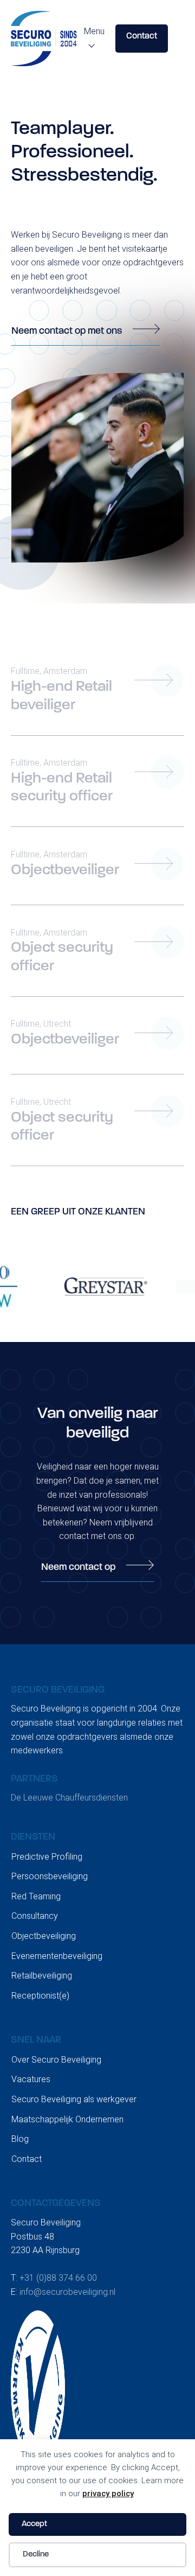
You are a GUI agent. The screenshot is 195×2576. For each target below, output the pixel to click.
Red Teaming (36, 1896)
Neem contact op (78, 1568)
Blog (20, 2139)
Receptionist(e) (40, 1996)
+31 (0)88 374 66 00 (58, 2278)
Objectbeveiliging (44, 1936)
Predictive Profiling (47, 1857)
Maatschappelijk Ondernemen (67, 2119)
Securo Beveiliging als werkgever (74, 2099)
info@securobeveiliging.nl (67, 2292)
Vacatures (31, 2079)
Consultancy (35, 1916)
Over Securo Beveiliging (56, 2060)
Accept (34, 2524)
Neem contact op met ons (67, 332)
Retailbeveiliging (42, 1976)
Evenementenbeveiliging (57, 1956)
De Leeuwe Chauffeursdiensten (69, 1798)
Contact (142, 36)
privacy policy (108, 2494)
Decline (36, 2555)
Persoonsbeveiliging (50, 1876)
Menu (94, 31)
